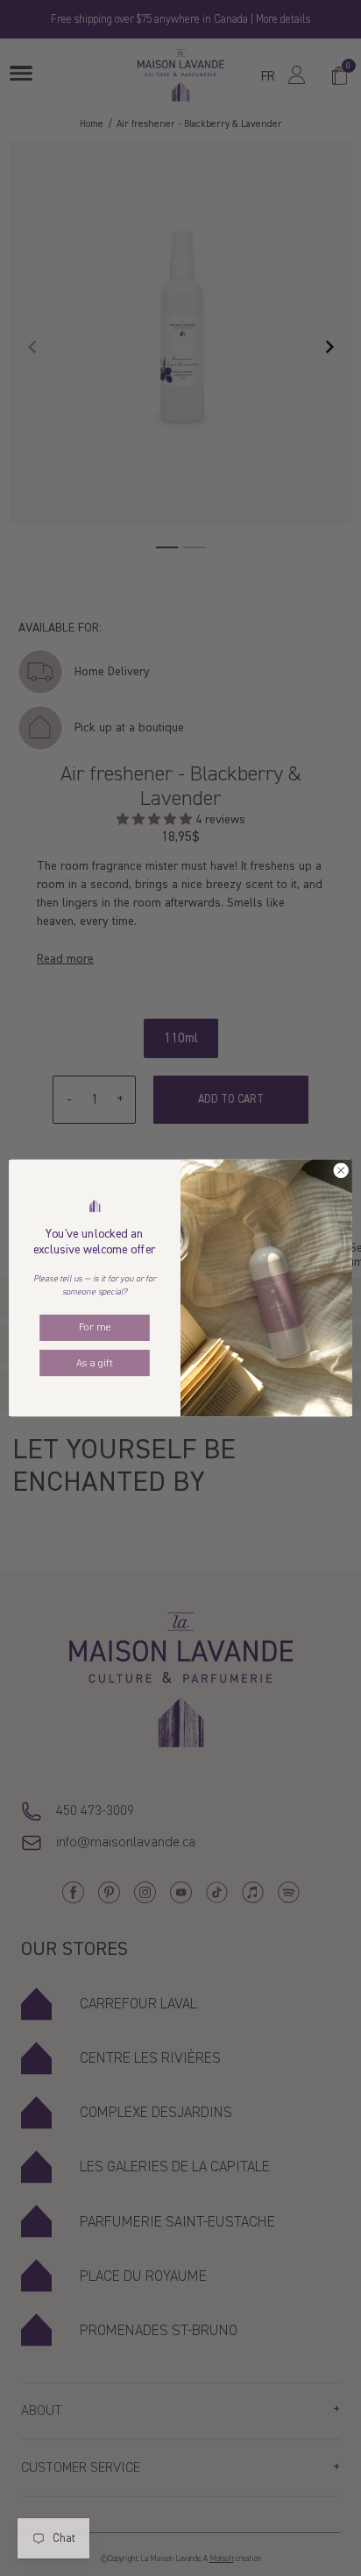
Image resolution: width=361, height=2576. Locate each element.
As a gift (95, 1363)
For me (95, 1328)
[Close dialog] (341, 1171)
